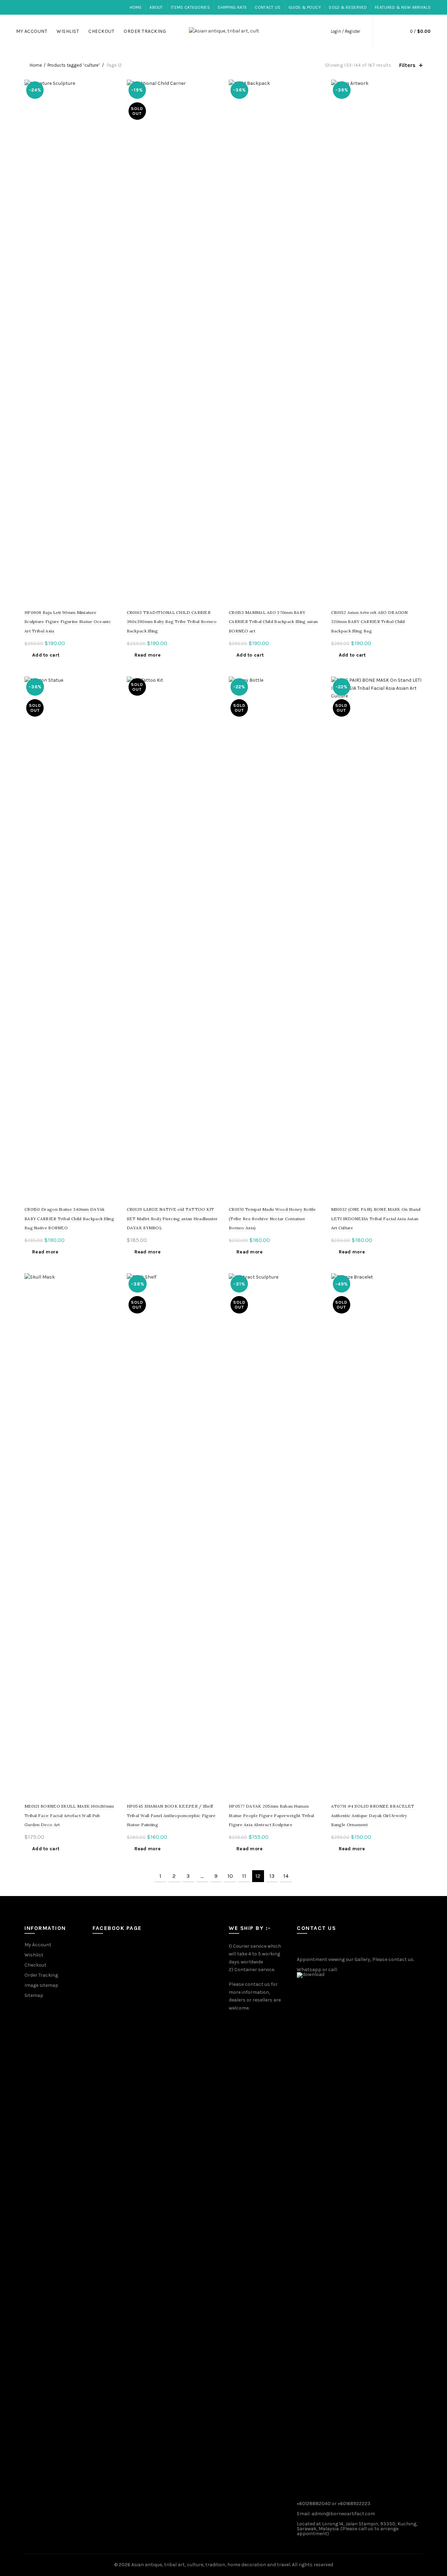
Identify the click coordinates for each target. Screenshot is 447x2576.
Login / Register (345, 31)
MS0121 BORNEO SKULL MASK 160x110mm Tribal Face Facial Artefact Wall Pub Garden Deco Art (69, 1815)
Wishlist (68, 31)
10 (230, 1876)
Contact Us (268, 7)
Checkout (101, 31)
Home (136, 7)
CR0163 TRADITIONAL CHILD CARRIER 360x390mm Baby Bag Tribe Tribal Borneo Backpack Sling (172, 622)
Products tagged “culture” (74, 65)
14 (286, 1876)
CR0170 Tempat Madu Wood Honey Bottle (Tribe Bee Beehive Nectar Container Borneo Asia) (272, 1219)
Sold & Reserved (348, 7)
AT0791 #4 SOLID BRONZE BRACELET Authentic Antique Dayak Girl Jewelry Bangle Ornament (373, 1815)
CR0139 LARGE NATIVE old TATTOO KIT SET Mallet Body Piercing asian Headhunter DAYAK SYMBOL (172, 1219)
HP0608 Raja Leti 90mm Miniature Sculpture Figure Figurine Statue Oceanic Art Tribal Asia (68, 622)
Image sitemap (41, 1985)
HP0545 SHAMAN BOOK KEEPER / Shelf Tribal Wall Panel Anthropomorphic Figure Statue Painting (171, 1815)
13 (272, 1876)
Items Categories (190, 7)
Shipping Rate (232, 7)
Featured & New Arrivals (403, 7)
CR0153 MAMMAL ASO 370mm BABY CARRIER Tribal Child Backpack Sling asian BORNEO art (273, 622)
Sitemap (34, 1995)
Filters (407, 65)
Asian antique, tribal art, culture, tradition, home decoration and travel (211, 2565)
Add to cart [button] (46, 655)
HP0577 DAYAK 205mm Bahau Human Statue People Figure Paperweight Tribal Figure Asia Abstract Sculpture (272, 1815)
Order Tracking (145, 31)
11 (244, 1876)
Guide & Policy (305, 7)
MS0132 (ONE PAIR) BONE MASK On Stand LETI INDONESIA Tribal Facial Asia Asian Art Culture (376, 1219)
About (156, 7)
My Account (32, 31)
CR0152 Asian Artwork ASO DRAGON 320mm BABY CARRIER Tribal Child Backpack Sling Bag (369, 622)
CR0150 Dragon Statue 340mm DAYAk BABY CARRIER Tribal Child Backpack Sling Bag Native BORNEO (69, 1219)
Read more (148, 655)
